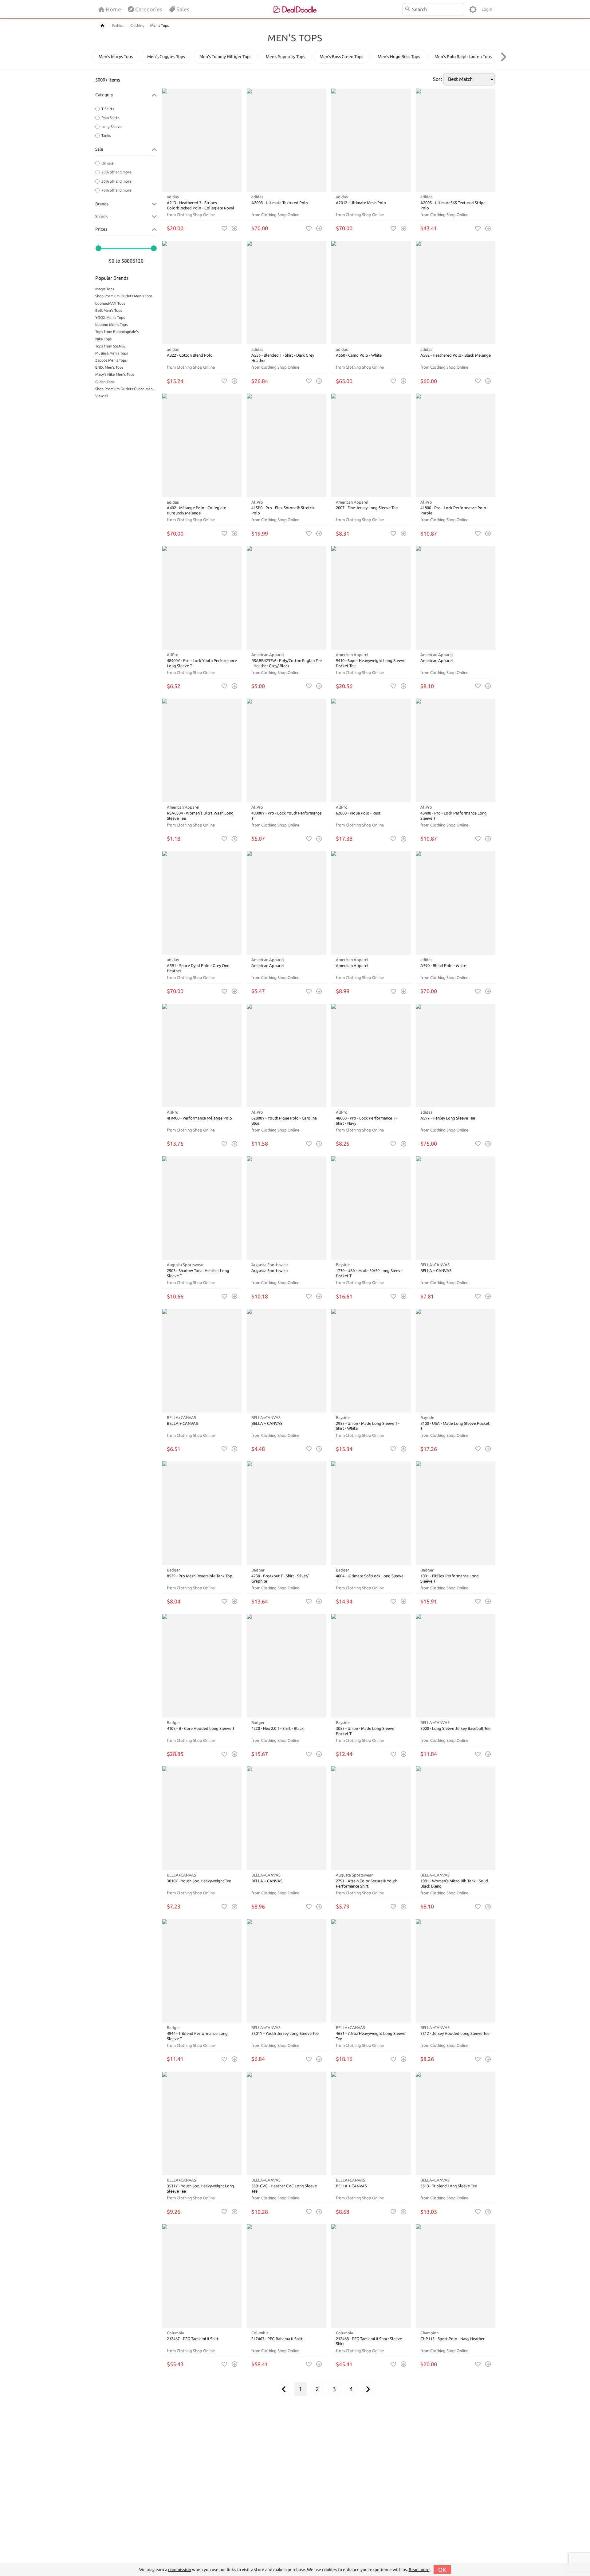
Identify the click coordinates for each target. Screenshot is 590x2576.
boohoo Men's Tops (111, 325)
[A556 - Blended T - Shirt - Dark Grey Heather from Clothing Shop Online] (287, 293)
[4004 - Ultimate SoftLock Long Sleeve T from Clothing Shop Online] (371, 1513)
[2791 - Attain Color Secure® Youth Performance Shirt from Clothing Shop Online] (371, 1818)
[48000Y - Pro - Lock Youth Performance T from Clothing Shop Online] (287, 750)
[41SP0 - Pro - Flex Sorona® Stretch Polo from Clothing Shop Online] (287, 445)
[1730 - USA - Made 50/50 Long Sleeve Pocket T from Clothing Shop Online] (371, 1208)
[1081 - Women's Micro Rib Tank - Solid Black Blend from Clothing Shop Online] (456, 1818)
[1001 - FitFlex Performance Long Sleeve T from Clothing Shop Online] (456, 1513)
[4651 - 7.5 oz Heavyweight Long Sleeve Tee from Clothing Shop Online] (371, 1971)
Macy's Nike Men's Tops (115, 374)
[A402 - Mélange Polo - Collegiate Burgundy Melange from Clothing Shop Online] (202, 445)
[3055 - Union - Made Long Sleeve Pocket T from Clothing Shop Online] (371, 1666)
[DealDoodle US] (295, 9)
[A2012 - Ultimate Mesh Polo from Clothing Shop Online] (371, 140)
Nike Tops (103, 339)
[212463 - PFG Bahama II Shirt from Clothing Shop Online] (287, 2276)
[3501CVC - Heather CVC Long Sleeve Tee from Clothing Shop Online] (287, 2124)
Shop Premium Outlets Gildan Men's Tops (126, 389)
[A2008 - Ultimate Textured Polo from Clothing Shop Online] (287, 140)
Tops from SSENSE (110, 346)
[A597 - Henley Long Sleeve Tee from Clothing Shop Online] (456, 1056)
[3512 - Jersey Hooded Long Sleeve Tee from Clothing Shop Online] (456, 1971)
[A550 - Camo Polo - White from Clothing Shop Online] (371, 293)
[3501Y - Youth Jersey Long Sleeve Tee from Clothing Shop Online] (287, 1971)
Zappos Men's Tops (111, 360)
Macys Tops (105, 289)
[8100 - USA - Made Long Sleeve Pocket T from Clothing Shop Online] (456, 1361)
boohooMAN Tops (110, 303)
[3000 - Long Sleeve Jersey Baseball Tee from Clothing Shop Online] (456, 1666)
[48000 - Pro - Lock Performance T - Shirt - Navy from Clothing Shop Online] (371, 1056)
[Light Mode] (473, 9)
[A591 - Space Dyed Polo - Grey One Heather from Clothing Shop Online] (202, 903)
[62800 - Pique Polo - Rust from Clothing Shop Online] (371, 750)
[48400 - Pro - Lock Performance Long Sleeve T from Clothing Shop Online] (456, 750)
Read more (419, 2570)
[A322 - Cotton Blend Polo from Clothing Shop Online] (202, 293)
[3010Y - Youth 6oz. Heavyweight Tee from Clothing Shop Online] (202, 1818)
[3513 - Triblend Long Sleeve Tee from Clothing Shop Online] (456, 2124)
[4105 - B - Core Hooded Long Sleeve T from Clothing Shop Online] (202, 1666)
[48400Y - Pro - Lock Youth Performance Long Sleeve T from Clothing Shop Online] (202, 598)
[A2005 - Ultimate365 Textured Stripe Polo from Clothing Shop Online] (456, 140)
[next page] (368, 2389)
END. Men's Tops (109, 367)
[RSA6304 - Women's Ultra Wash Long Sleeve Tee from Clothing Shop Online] (202, 750)
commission (180, 2570)
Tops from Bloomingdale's (117, 332)
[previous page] (284, 2389)
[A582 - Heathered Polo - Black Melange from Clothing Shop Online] (456, 293)
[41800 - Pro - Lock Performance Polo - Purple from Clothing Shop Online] (456, 445)
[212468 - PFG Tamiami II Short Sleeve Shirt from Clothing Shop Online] (371, 2276)
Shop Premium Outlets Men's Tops (124, 296)
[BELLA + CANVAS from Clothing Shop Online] (456, 1208)
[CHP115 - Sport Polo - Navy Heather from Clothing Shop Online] (456, 2276)
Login (487, 9)
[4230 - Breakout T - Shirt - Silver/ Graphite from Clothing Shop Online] (287, 1513)
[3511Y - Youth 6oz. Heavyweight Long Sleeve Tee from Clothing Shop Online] (202, 2124)
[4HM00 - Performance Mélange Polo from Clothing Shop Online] (202, 1056)
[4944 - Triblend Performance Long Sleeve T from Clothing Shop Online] (202, 1971)
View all (102, 396)
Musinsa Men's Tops (112, 353)
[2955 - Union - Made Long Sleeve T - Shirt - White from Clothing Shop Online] (371, 1361)
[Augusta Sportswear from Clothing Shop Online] (287, 1208)
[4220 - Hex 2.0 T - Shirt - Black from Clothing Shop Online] (287, 1666)
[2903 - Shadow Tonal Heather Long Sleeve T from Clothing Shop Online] (202, 1208)
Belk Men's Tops (109, 310)
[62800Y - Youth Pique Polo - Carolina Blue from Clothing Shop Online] (287, 1056)
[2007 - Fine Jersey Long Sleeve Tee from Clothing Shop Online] (371, 445)
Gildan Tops (105, 382)
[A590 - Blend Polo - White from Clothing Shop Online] (456, 903)
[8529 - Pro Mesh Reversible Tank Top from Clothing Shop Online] (202, 1513)
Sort (438, 79)
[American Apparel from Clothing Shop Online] (456, 598)
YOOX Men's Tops (110, 317)
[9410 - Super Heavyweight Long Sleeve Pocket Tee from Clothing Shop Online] (371, 598)
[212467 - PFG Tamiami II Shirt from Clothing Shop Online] (202, 2276)
